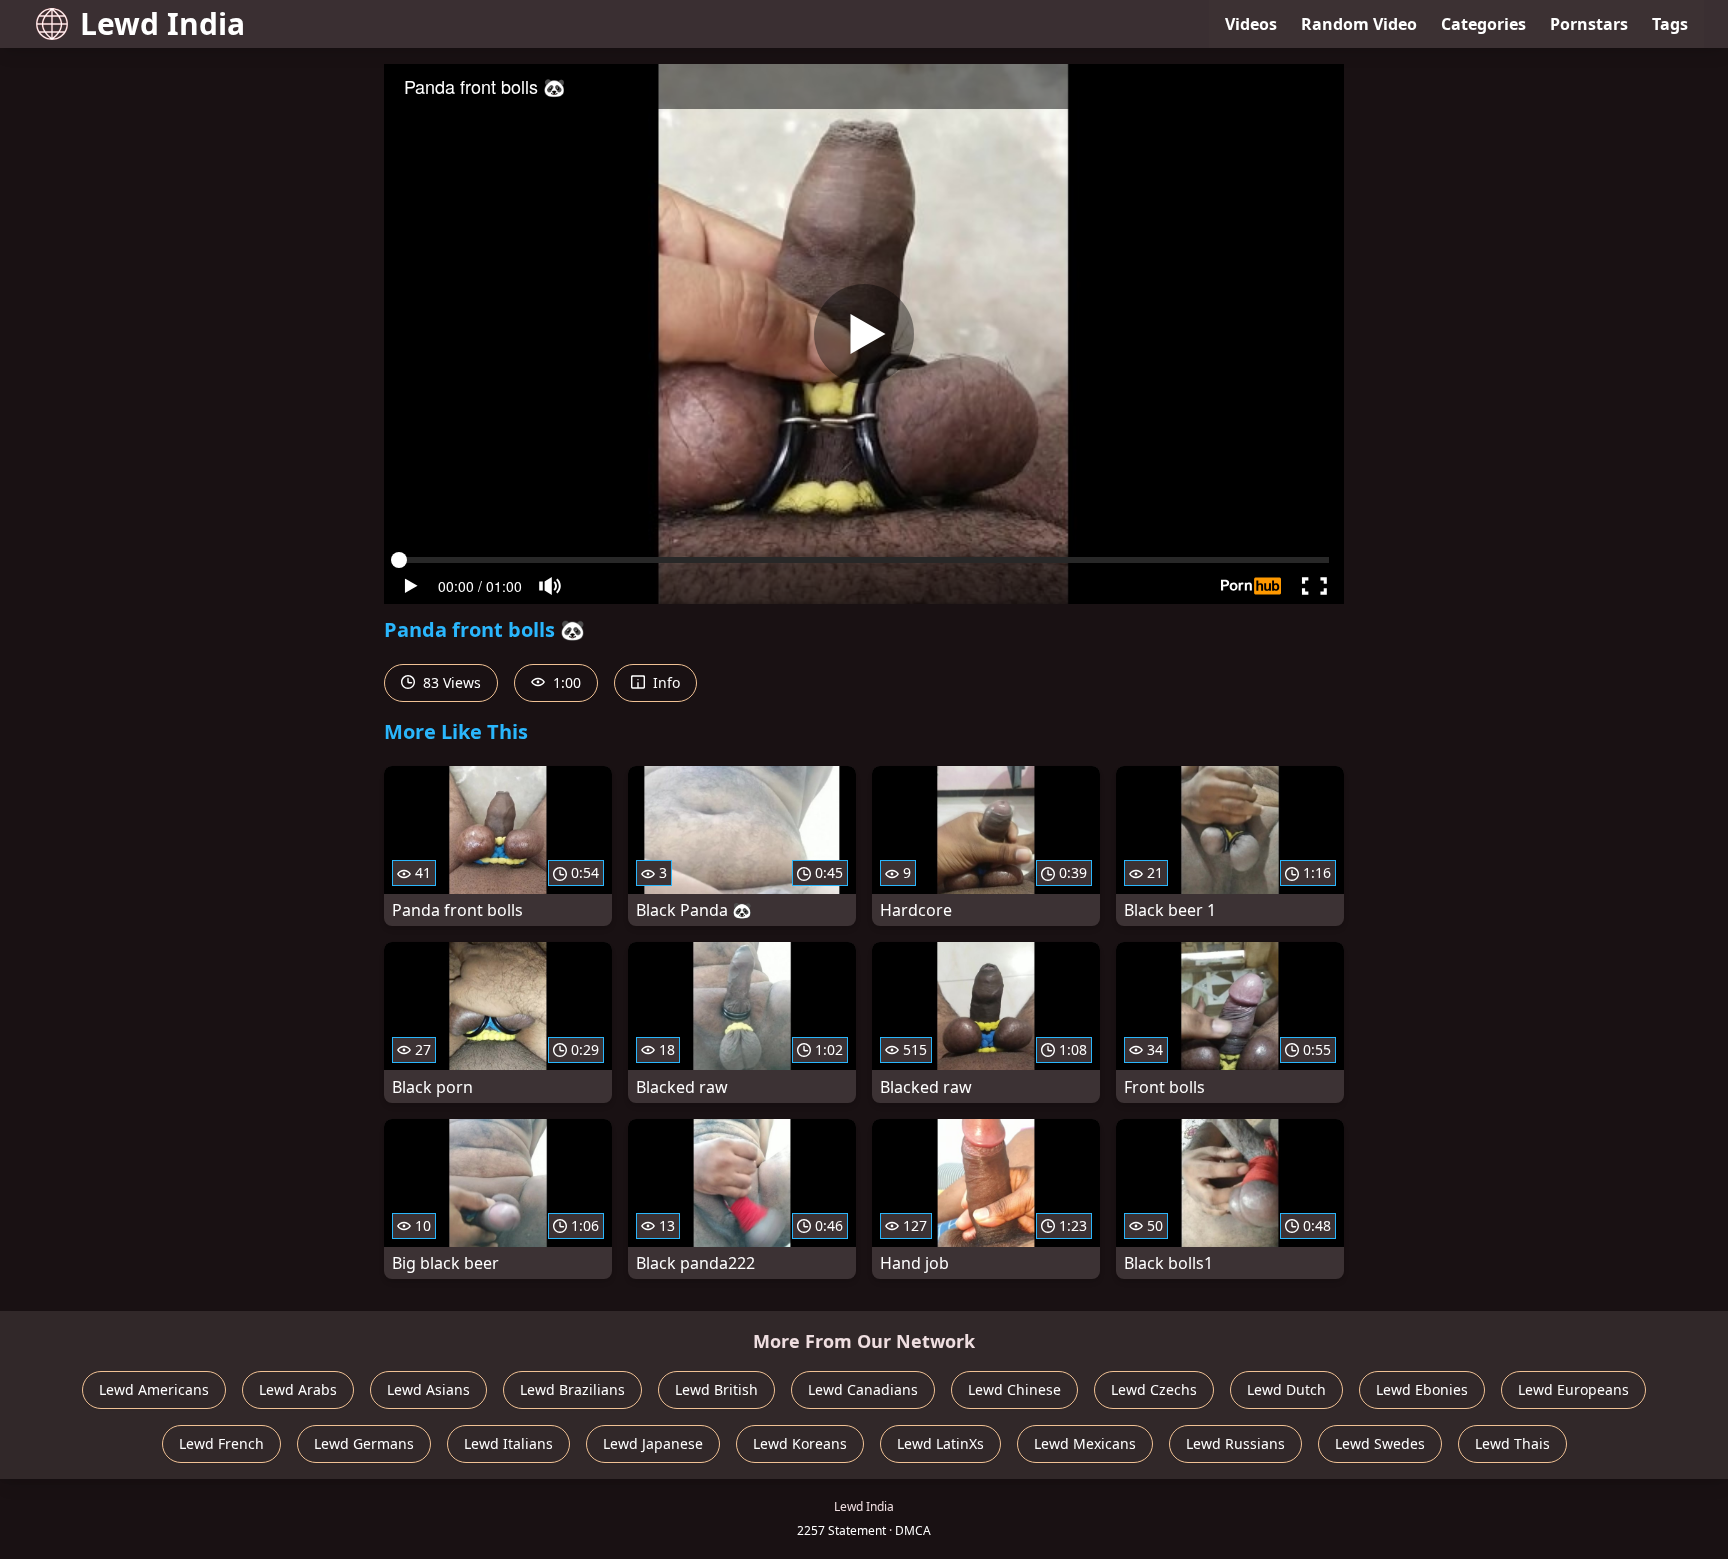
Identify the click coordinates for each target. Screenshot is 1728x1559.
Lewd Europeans (1573, 1389)
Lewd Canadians (863, 1389)
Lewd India (162, 23)
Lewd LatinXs (940, 1443)
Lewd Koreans (800, 1443)
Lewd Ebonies (1422, 1389)
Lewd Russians (1235, 1443)
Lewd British (716, 1389)
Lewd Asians (428, 1389)
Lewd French (221, 1443)
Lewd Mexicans (1085, 1443)
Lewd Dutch (1286, 1389)
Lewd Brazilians (572, 1389)
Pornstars (1589, 24)
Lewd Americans (154, 1389)
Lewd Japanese (653, 1443)
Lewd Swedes (1380, 1443)
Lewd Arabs (298, 1389)
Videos (1251, 24)
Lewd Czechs (1154, 1389)
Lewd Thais (1512, 1443)
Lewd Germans (364, 1443)
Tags (1670, 24)
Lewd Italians (508, 1443)
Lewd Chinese (1014, 1389)
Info (664, 682)
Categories (1483, 24)
